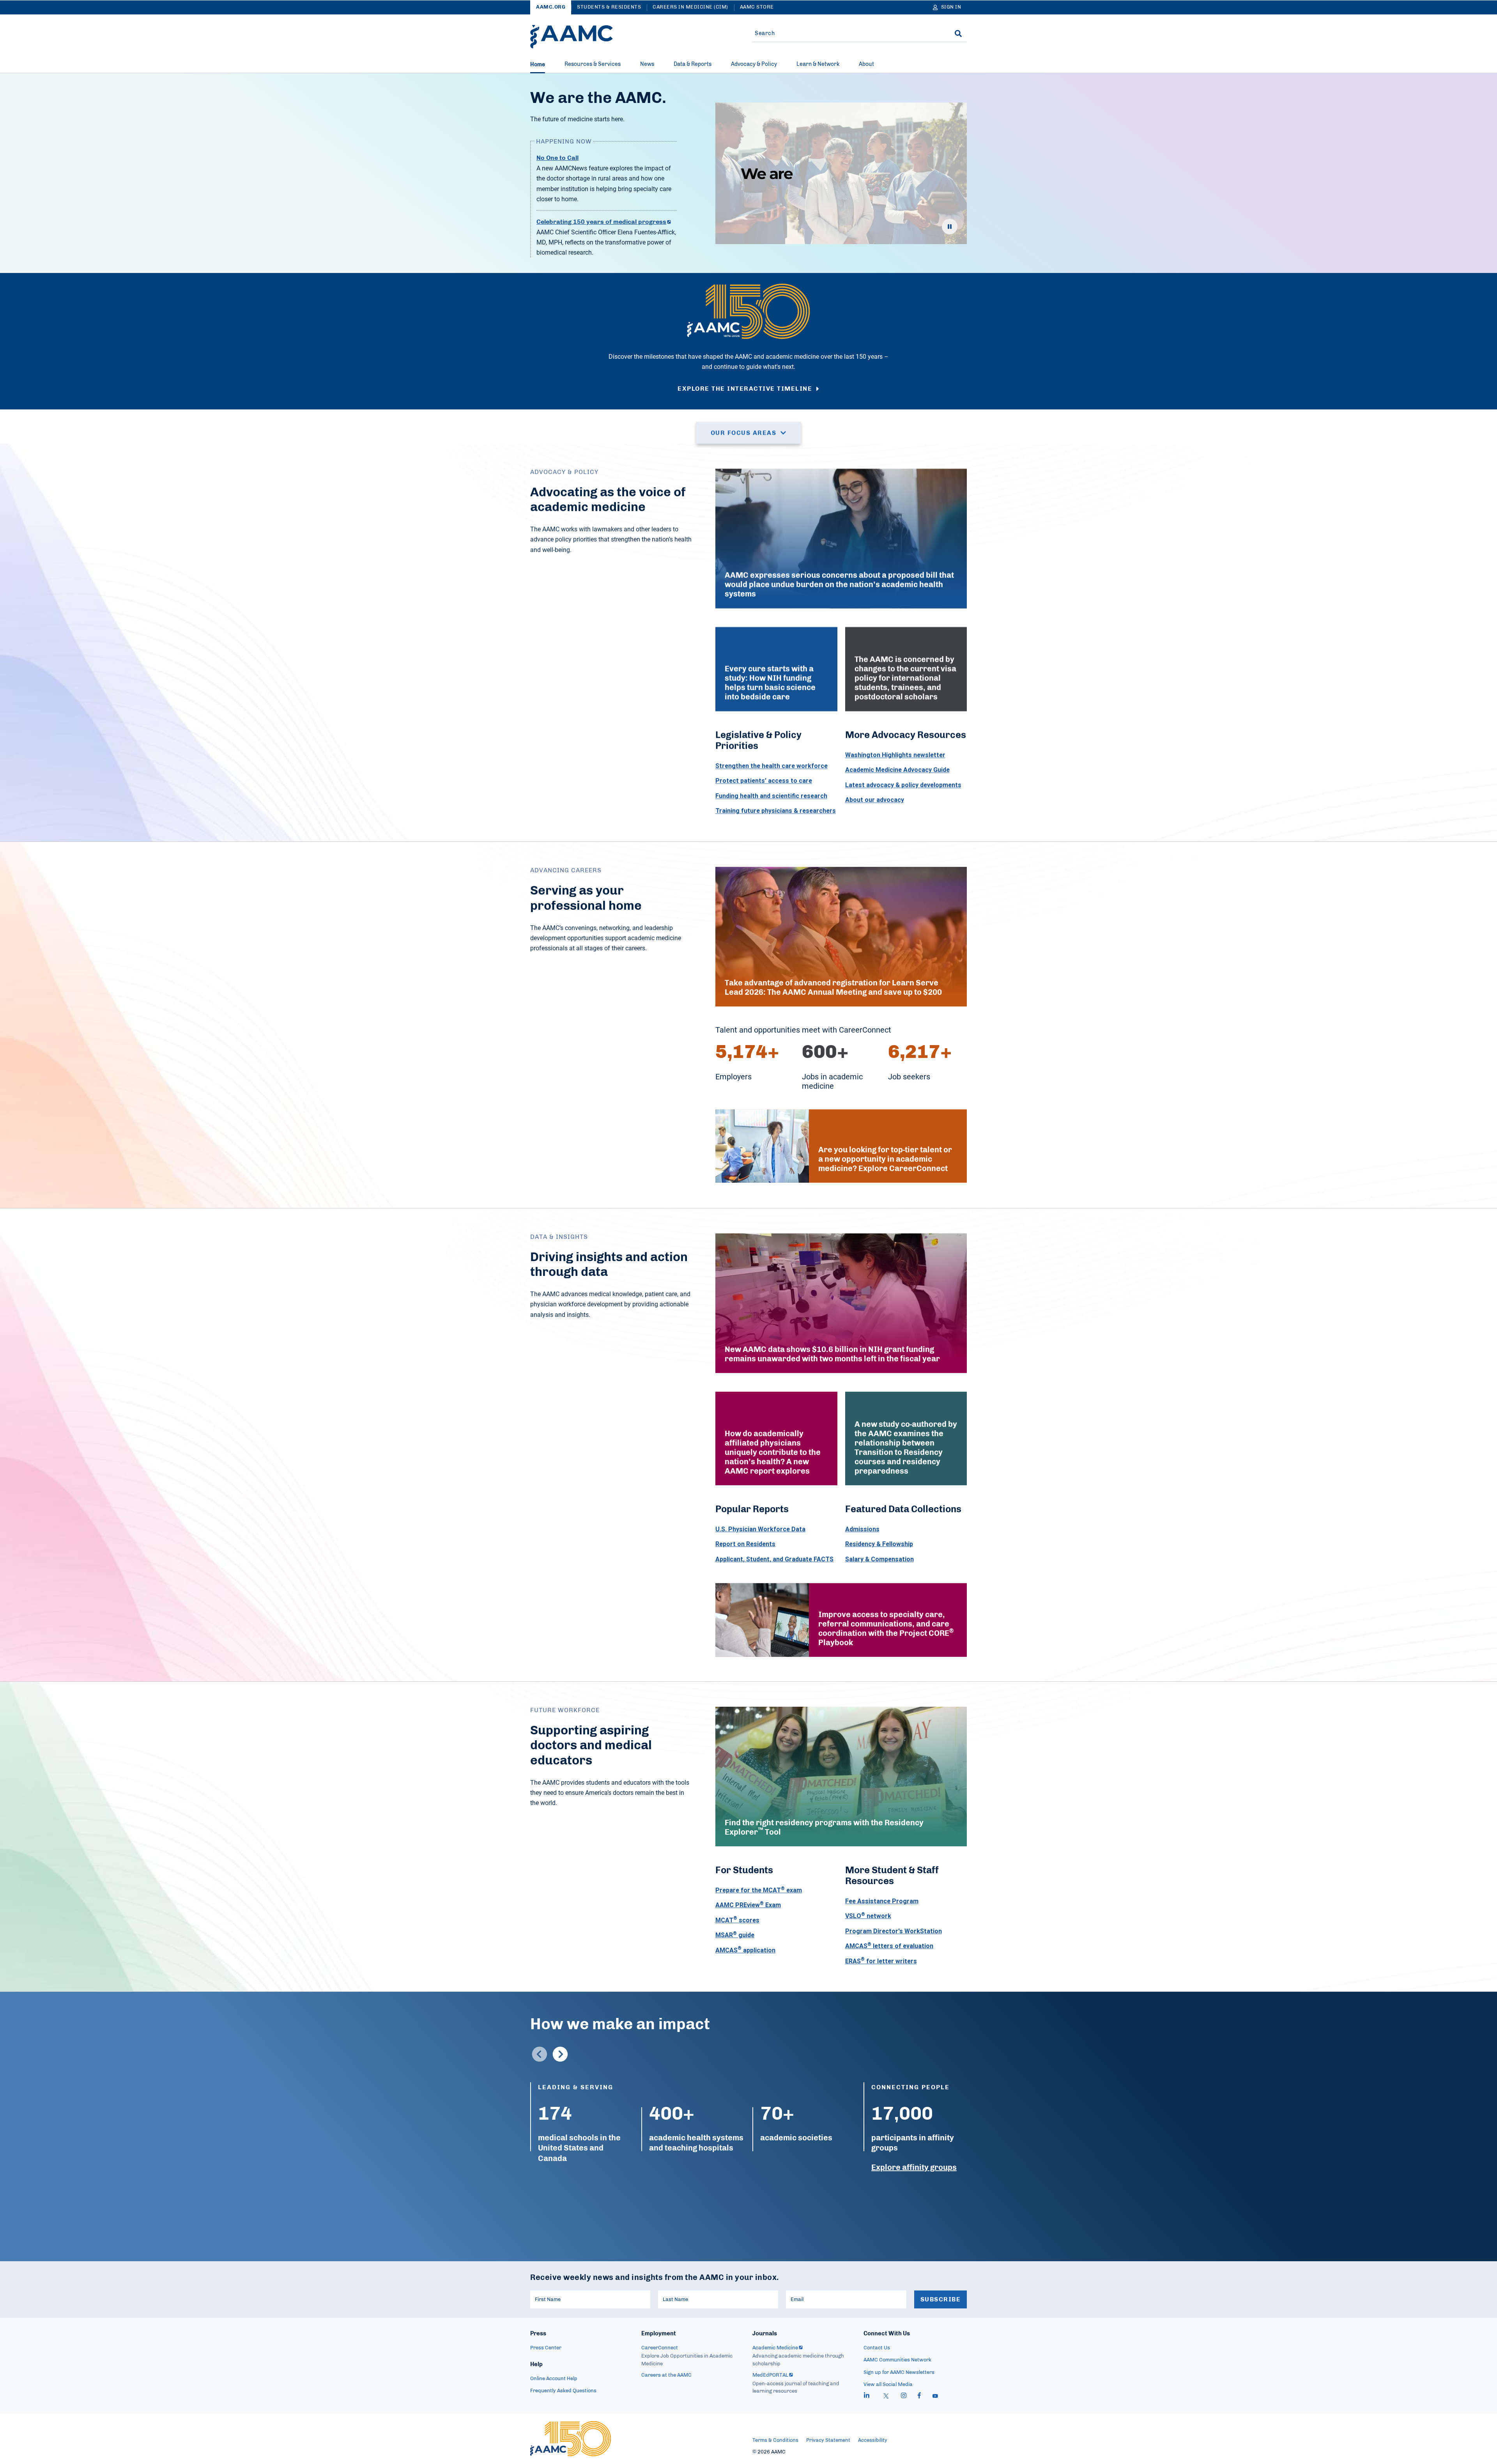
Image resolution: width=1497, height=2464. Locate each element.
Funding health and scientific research (771, 796)
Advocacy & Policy (754, 64)
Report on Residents (745, 1544)
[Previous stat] (540, 2054)
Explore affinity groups (914, 2168)
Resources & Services (593, 64)
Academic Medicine (775, 2348)
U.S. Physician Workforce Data (760, 1529)
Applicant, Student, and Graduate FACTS (774, 1559)
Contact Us (877, 2348)
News (647, 64)
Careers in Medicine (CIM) (690, 7)
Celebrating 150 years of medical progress (601, 222)
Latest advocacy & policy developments (903, 785)
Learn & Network (818, 64)
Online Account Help (554, 2379)
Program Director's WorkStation (894, 1931)
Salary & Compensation (879, 1559)
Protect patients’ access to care (764, 781)
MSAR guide (735, 1935)
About (866, 64)
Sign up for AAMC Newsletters (899, 2373)
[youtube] (935, 2397)
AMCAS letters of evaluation (889, 1946)
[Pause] (950, 227)
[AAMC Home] (572, 37)
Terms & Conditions (775, 2440)
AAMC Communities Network (897, 2360)
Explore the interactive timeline (745, 389)
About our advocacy (875, 800)
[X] (886, 2397)
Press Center (546, 2348)
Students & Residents (609, 7)
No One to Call (557, 158)
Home (538, 65)
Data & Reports (693, 64)
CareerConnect (660, 2348)
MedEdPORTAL (770, 2375)
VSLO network (868, 1916)
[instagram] (904, 2397)
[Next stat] (560, 2054)
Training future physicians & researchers (776, 811)
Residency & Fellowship (879, 1544)
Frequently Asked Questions (563, 2391)
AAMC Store (757, 7)
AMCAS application (745, 1950)
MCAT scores (737, 1920)
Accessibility (873, 2440)
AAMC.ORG (551, 7)
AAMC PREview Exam (748, 1905)
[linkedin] (867, 2397)
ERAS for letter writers (881, 1961)
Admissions (862, 1529)
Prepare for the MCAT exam (759, 1890)
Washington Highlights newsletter (895, 755)
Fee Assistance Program (882, 1901)
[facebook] (919, 2397)
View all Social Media (888, 2385)
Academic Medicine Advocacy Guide (897, 770)
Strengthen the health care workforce (772, 766)
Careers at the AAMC (666, 2375)
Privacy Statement (828, 2440)
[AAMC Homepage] (571, 2439)
